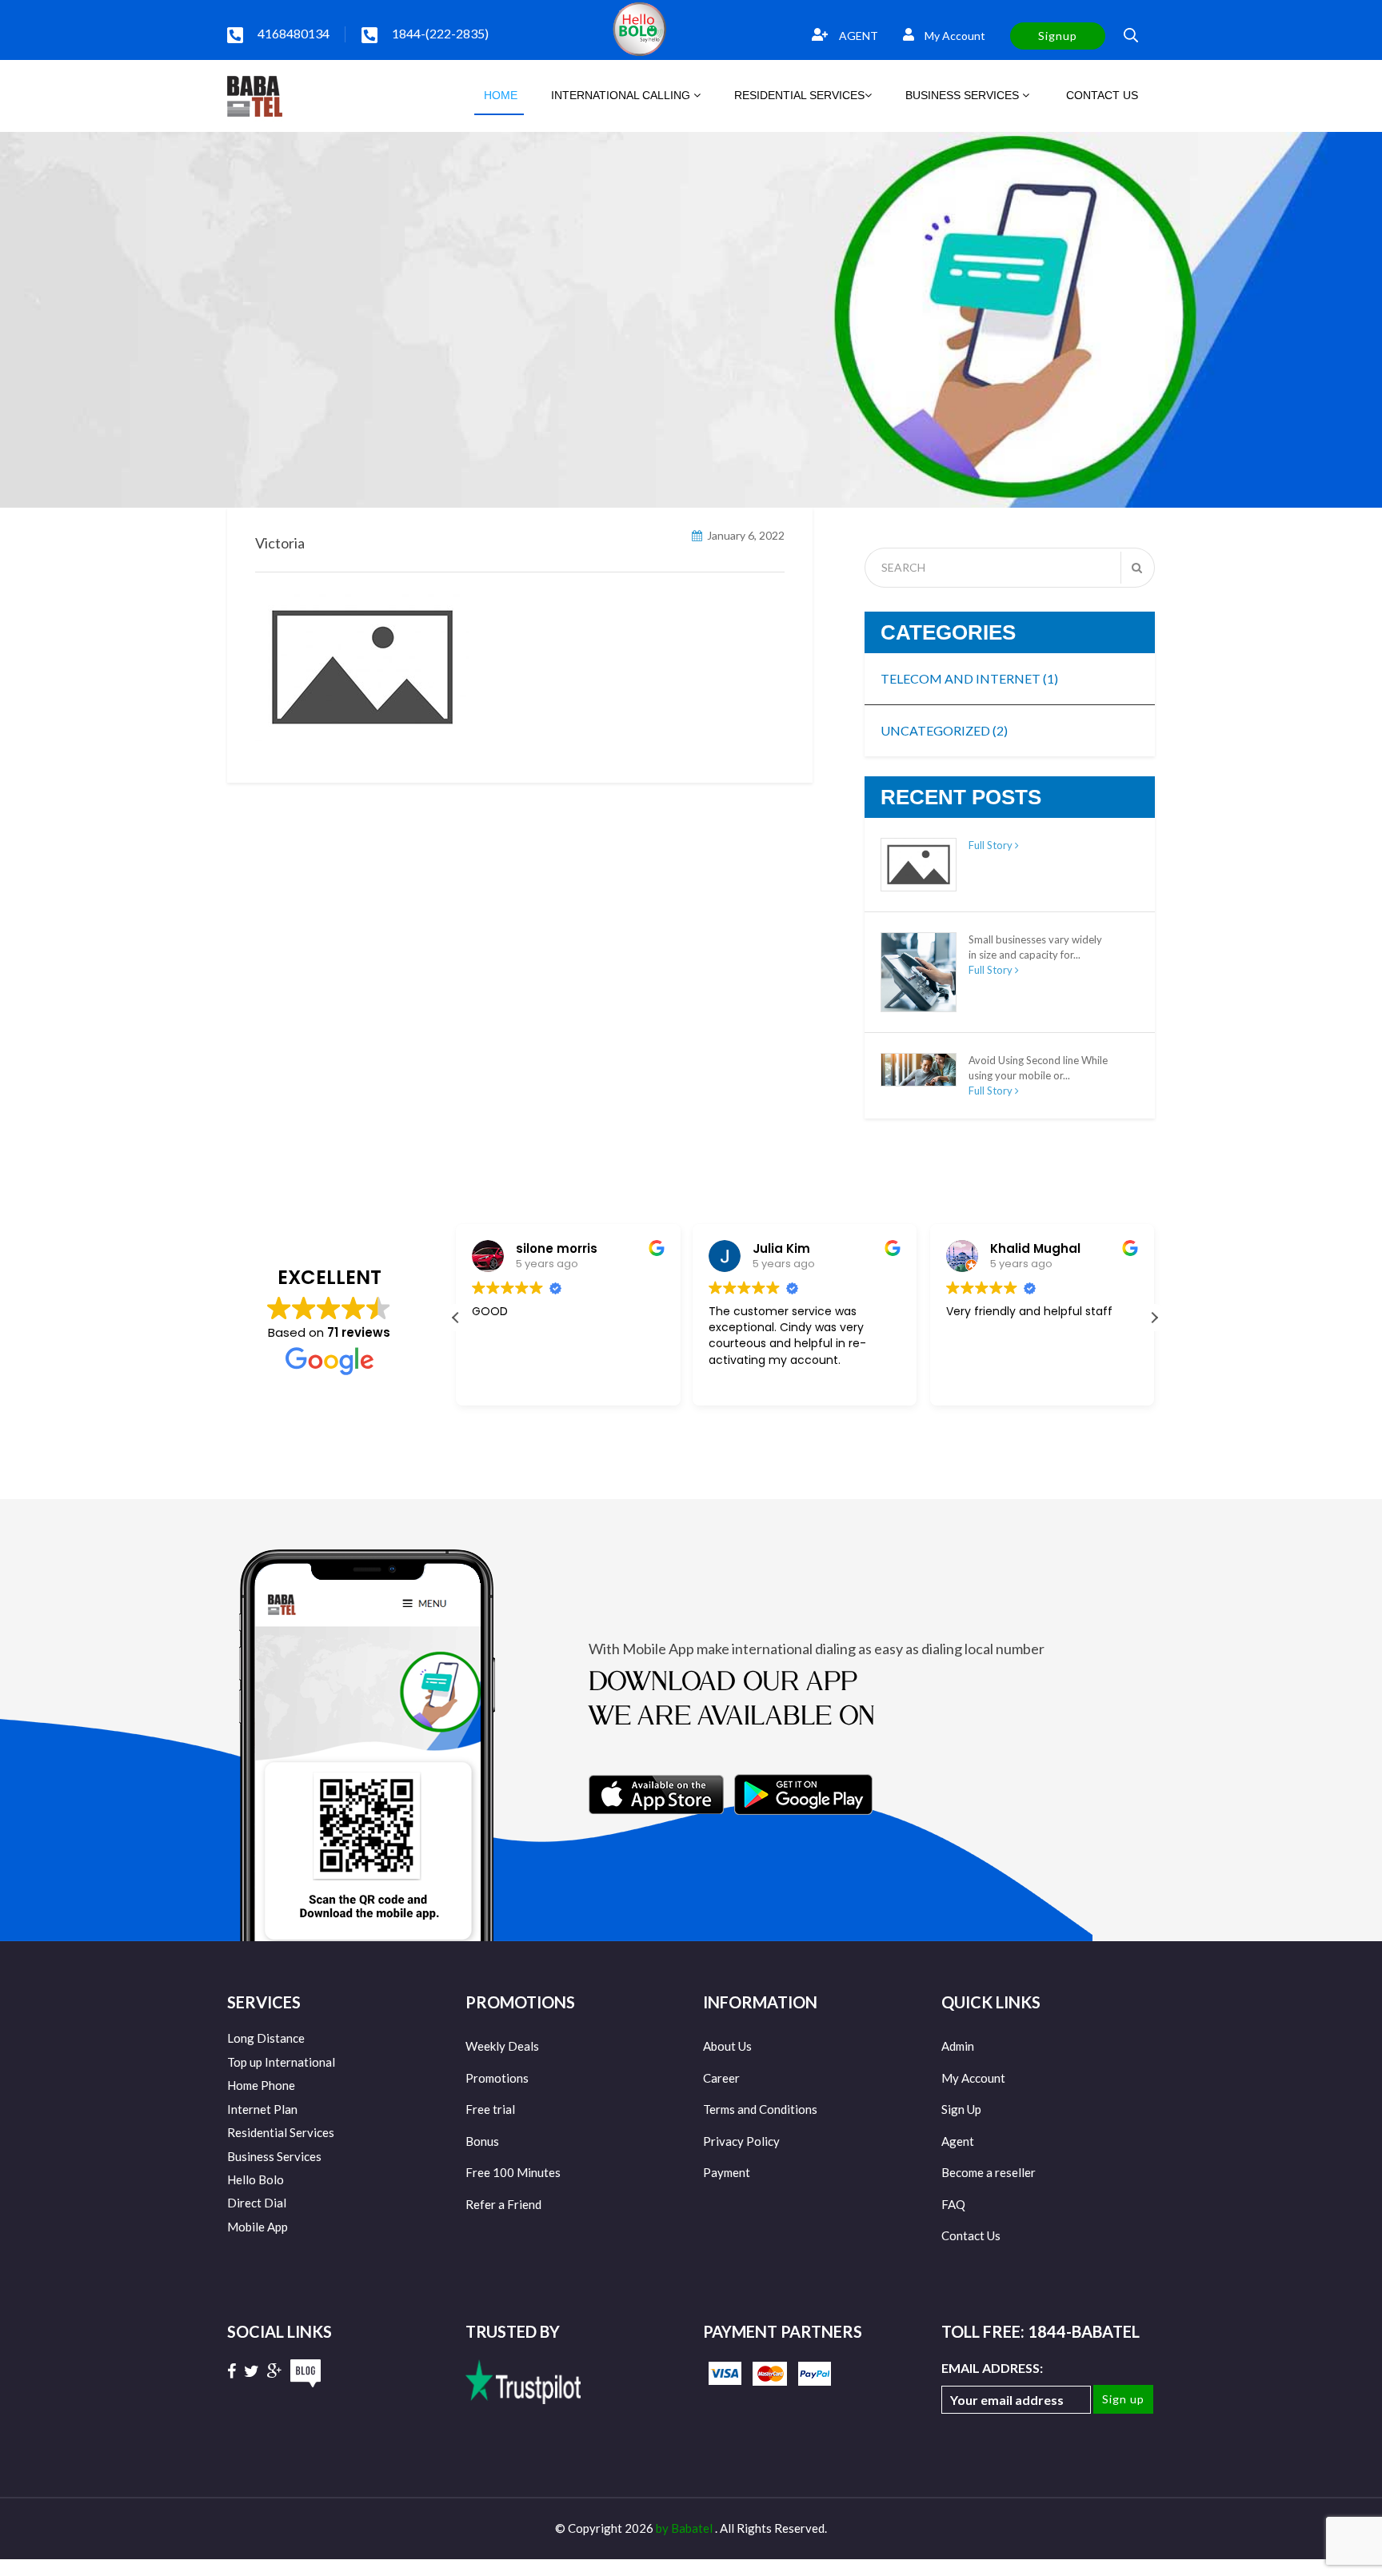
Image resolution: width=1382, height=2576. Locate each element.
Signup (1058, 36)
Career (721, 2078)
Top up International (281, 2062)
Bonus (482, 2141)
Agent (958, 2141)
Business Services (274, 2156)
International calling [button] (622, 95)
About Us (727, 2046)
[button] (1154, 1318)
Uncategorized (944, 730)
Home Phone (261, 2085)
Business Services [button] (964, 95)
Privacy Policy (741, 2141)
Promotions (497, 2078)
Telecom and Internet (969, 678)
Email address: (992, 2368)
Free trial (490, 2109)
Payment (727, 2172)
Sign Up (961, 2109)
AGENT (857, 36)
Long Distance (266, 2038)
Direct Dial (257, 2203)
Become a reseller (989, 2172)
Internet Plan (262, 2109)
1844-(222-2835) (440, 33)
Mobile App (258, 2227)
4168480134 (294, 33)
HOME (499, 95)
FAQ (953, 2204)
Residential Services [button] (799, 95)
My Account (954, 36)
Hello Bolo (256, 2179)
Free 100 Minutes (513, 2172)
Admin (958, 2046)
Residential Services (281, 2132)
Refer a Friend (503, 2204)
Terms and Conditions (760, 2109)
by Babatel (685, 2528)
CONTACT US (1100, 95)
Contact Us (971, 2235)
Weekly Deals (502, 2046)
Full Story (992, 845)
